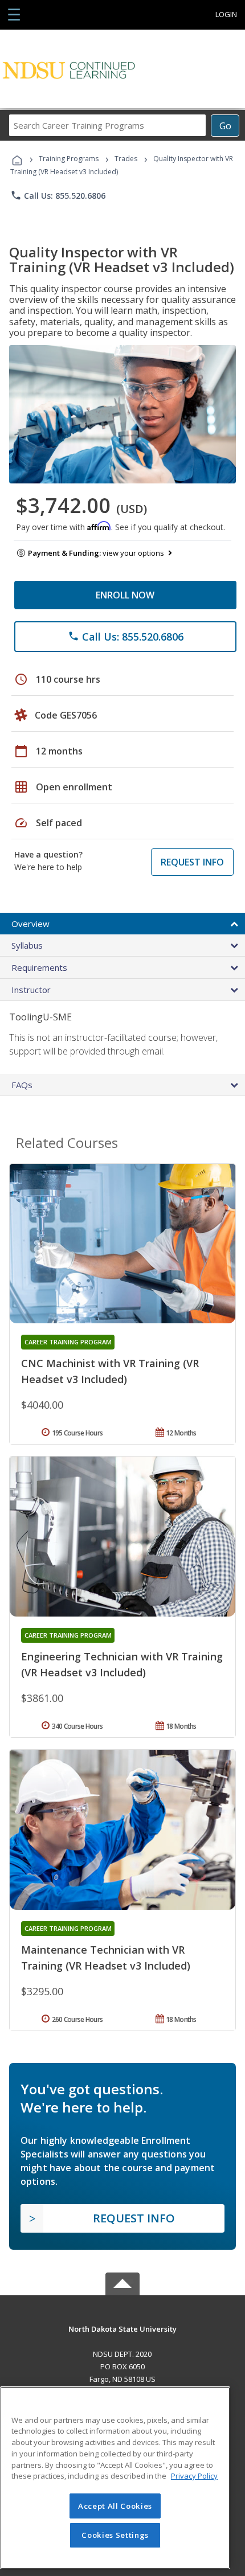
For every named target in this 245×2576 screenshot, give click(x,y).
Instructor (31, 990)
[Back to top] (122, 2328)
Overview (30, 924)
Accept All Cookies (115, 2506)
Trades (126, 159)
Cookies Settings (115, 2535)
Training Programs (69, 159)
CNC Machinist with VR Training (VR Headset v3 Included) (110, 1371)
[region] (115, 2478)
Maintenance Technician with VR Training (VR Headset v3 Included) (106, 1958)
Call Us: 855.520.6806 (58, 195)
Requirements (39, 967)
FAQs (22, 1085)
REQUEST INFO (192, 862)
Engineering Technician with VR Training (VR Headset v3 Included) (122, 1664)
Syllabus (27, 945)
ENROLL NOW (125, 595)
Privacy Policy (194, 2476)
